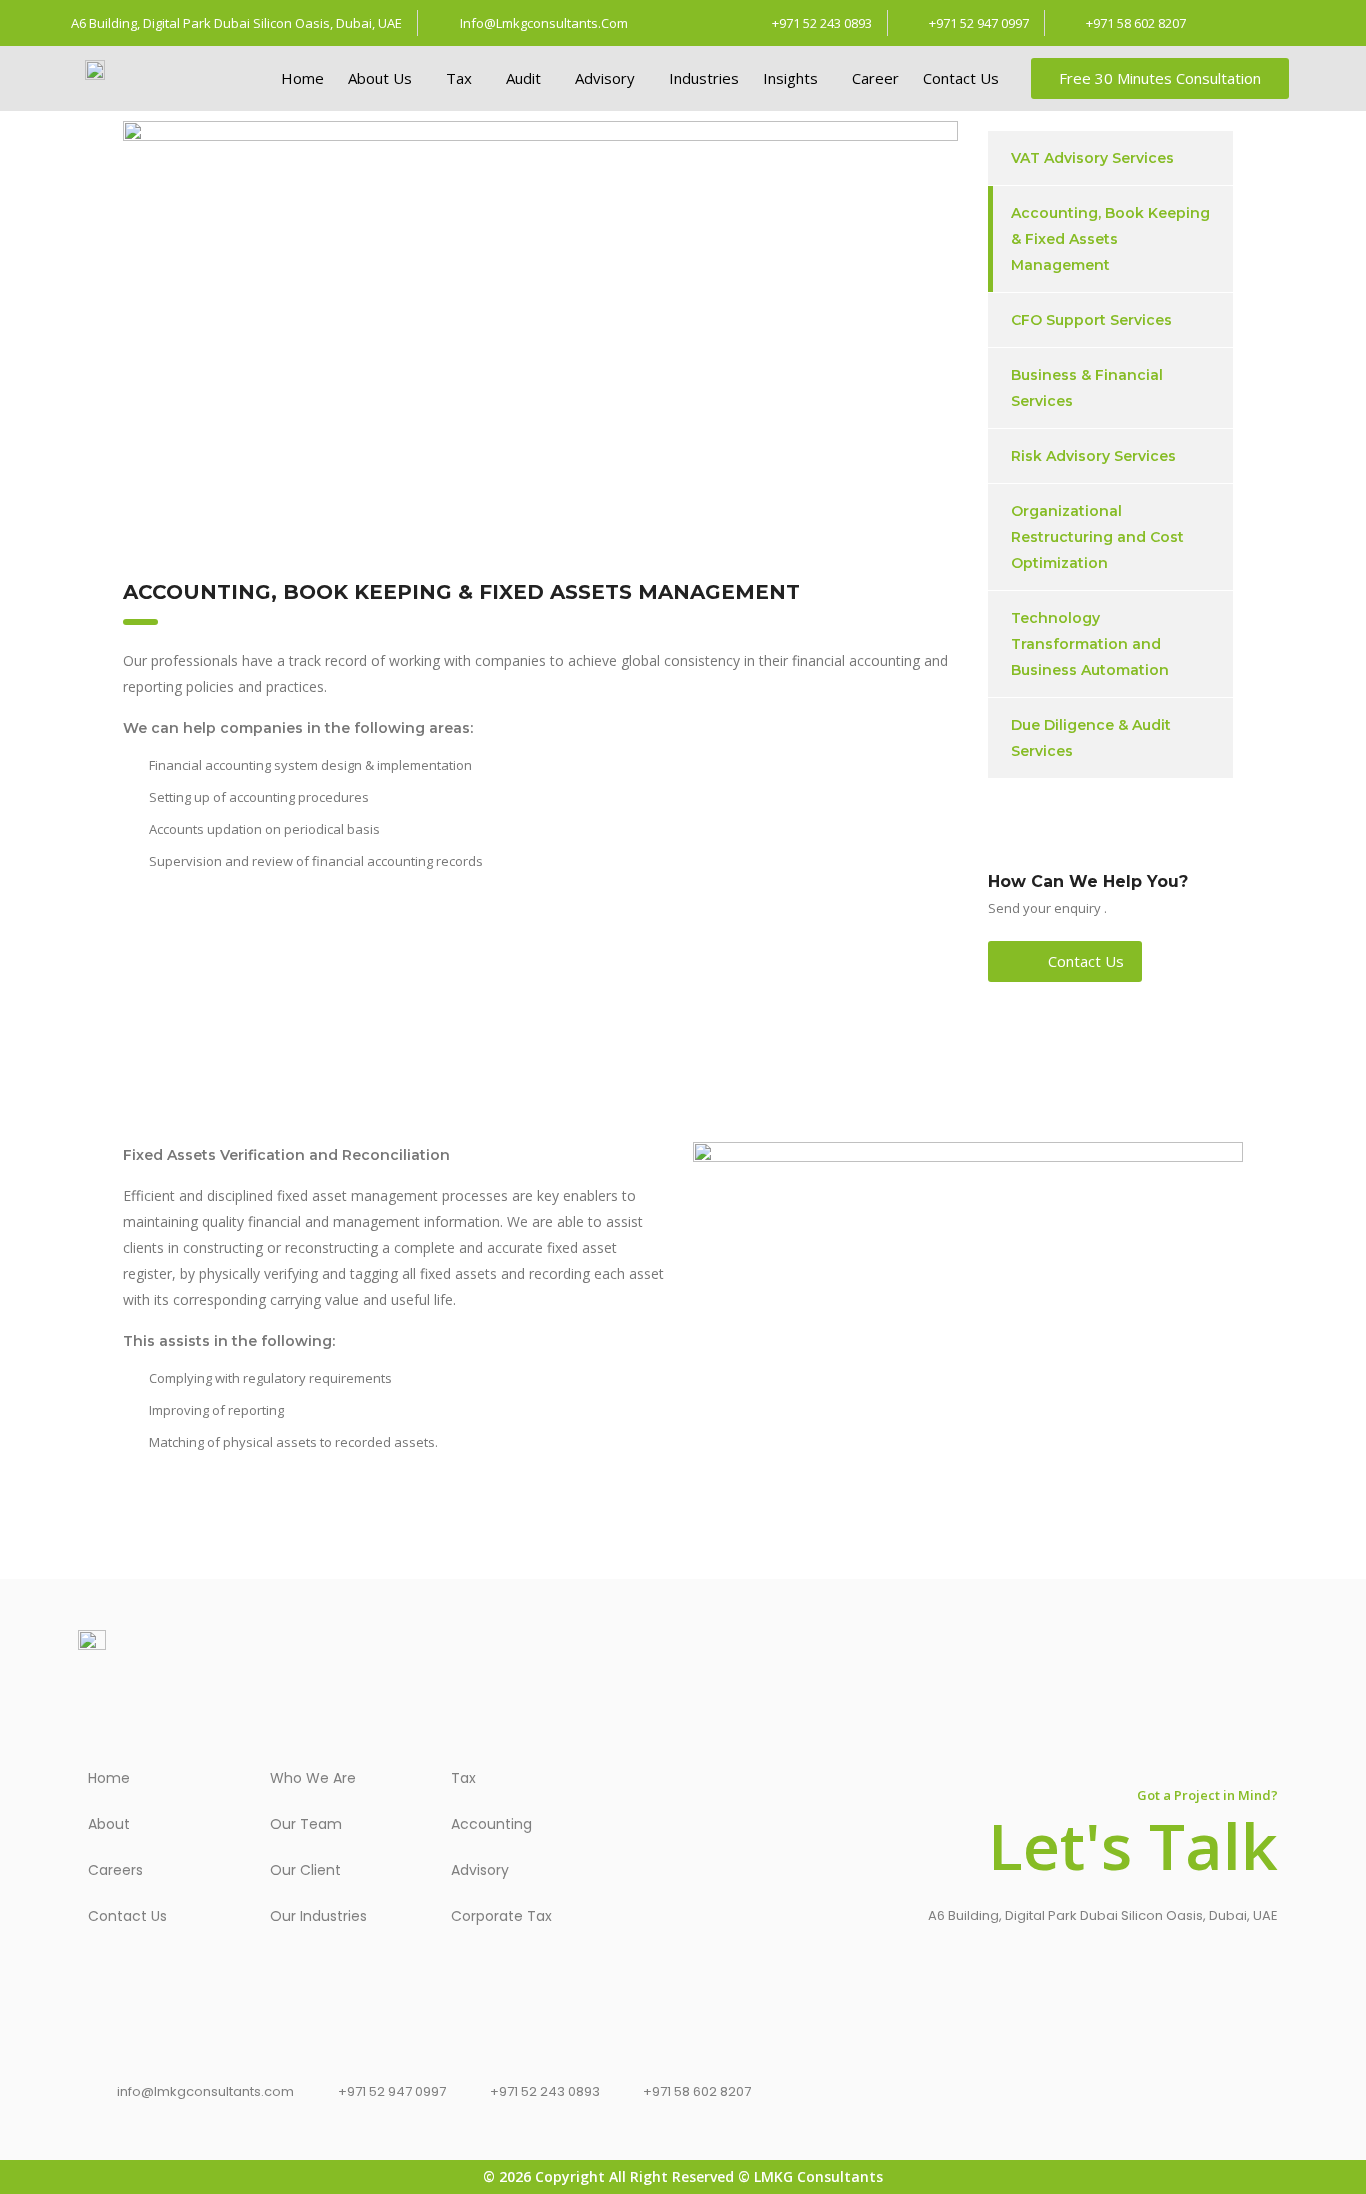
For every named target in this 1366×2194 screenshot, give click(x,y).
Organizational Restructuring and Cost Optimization (1097, 537)
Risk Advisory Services (1093, 456)
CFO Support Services (1091, 320)
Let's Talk (1133, 1845)
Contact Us (961, 78)
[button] (385, 78)
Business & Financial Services (1087, 388)
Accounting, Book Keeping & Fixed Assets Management (1110, 239)
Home (302, 78)
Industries (704, 78)
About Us (380, 78)
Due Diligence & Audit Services (1091, 738)
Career (875, 78)
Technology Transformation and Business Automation (1090, 644)
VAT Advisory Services (1092, 158)
